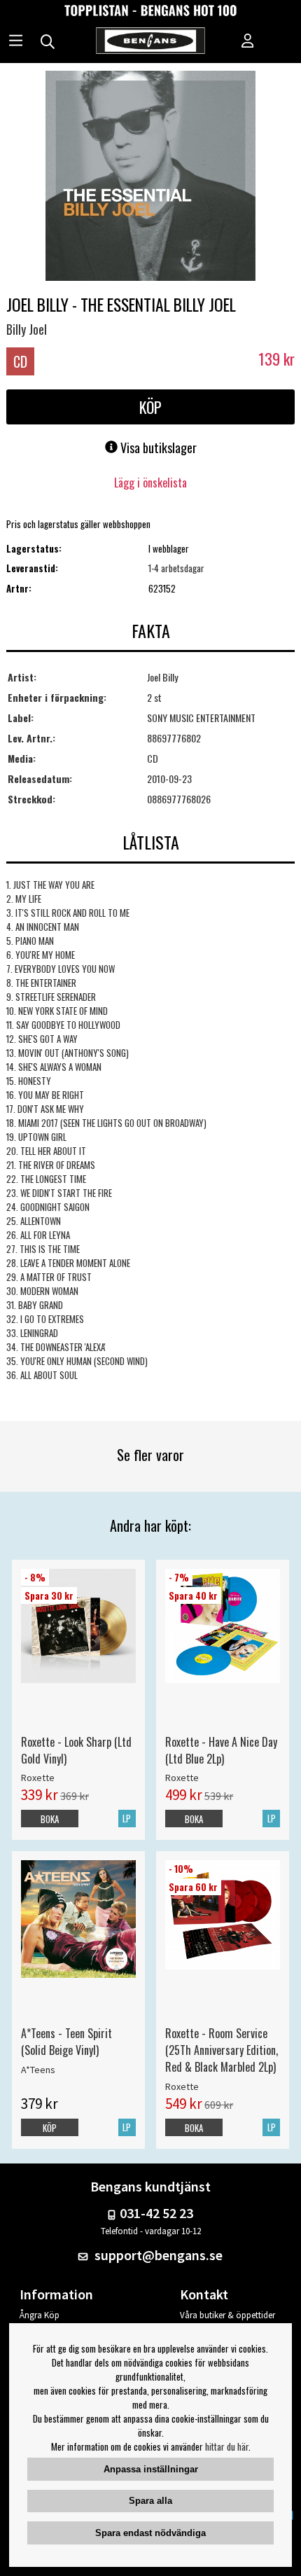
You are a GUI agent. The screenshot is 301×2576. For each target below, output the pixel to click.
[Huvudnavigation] (16, 42)
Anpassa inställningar (151, 2469)
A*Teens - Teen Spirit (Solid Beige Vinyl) (66, 2042)
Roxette (38, 1778)
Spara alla (150, 2501)
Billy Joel (27, 329)
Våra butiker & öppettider (227, 2315)
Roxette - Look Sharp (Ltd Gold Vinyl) (76, 1750)
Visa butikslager (157, 448)
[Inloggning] (248, 42)
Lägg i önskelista (150, 483)
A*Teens (38, 2070)
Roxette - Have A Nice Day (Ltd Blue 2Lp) (221, 1750)
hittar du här (227, 2446)
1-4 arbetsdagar (176, 568)
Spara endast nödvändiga (150, 2533)
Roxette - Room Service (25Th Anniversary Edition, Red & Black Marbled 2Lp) (222, 2050)
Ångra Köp (40, 2315)
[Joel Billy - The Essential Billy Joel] (150, 177)
